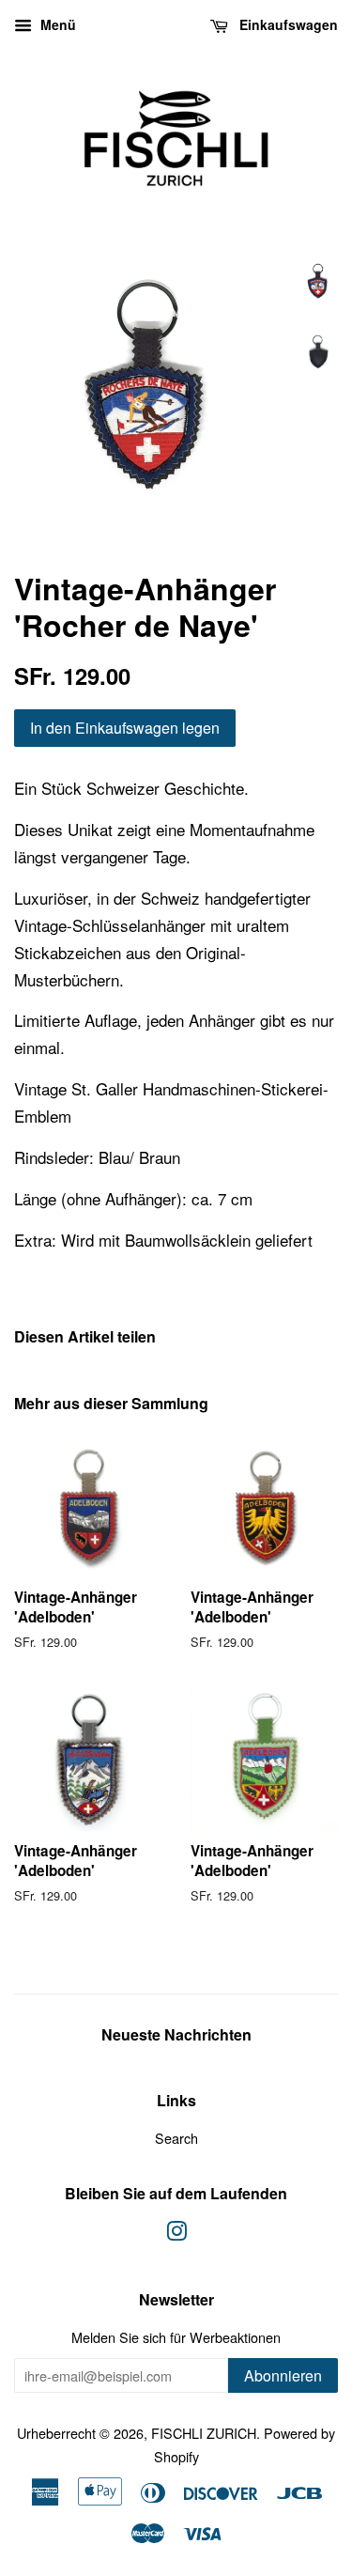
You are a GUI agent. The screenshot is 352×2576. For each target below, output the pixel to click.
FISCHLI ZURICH (204, 2433)
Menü (56, 24)
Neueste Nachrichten (176, 2034)
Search (176, 2138)
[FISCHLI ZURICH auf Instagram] (176, 2234)
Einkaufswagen (287, 24)
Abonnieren (283, 2375)
